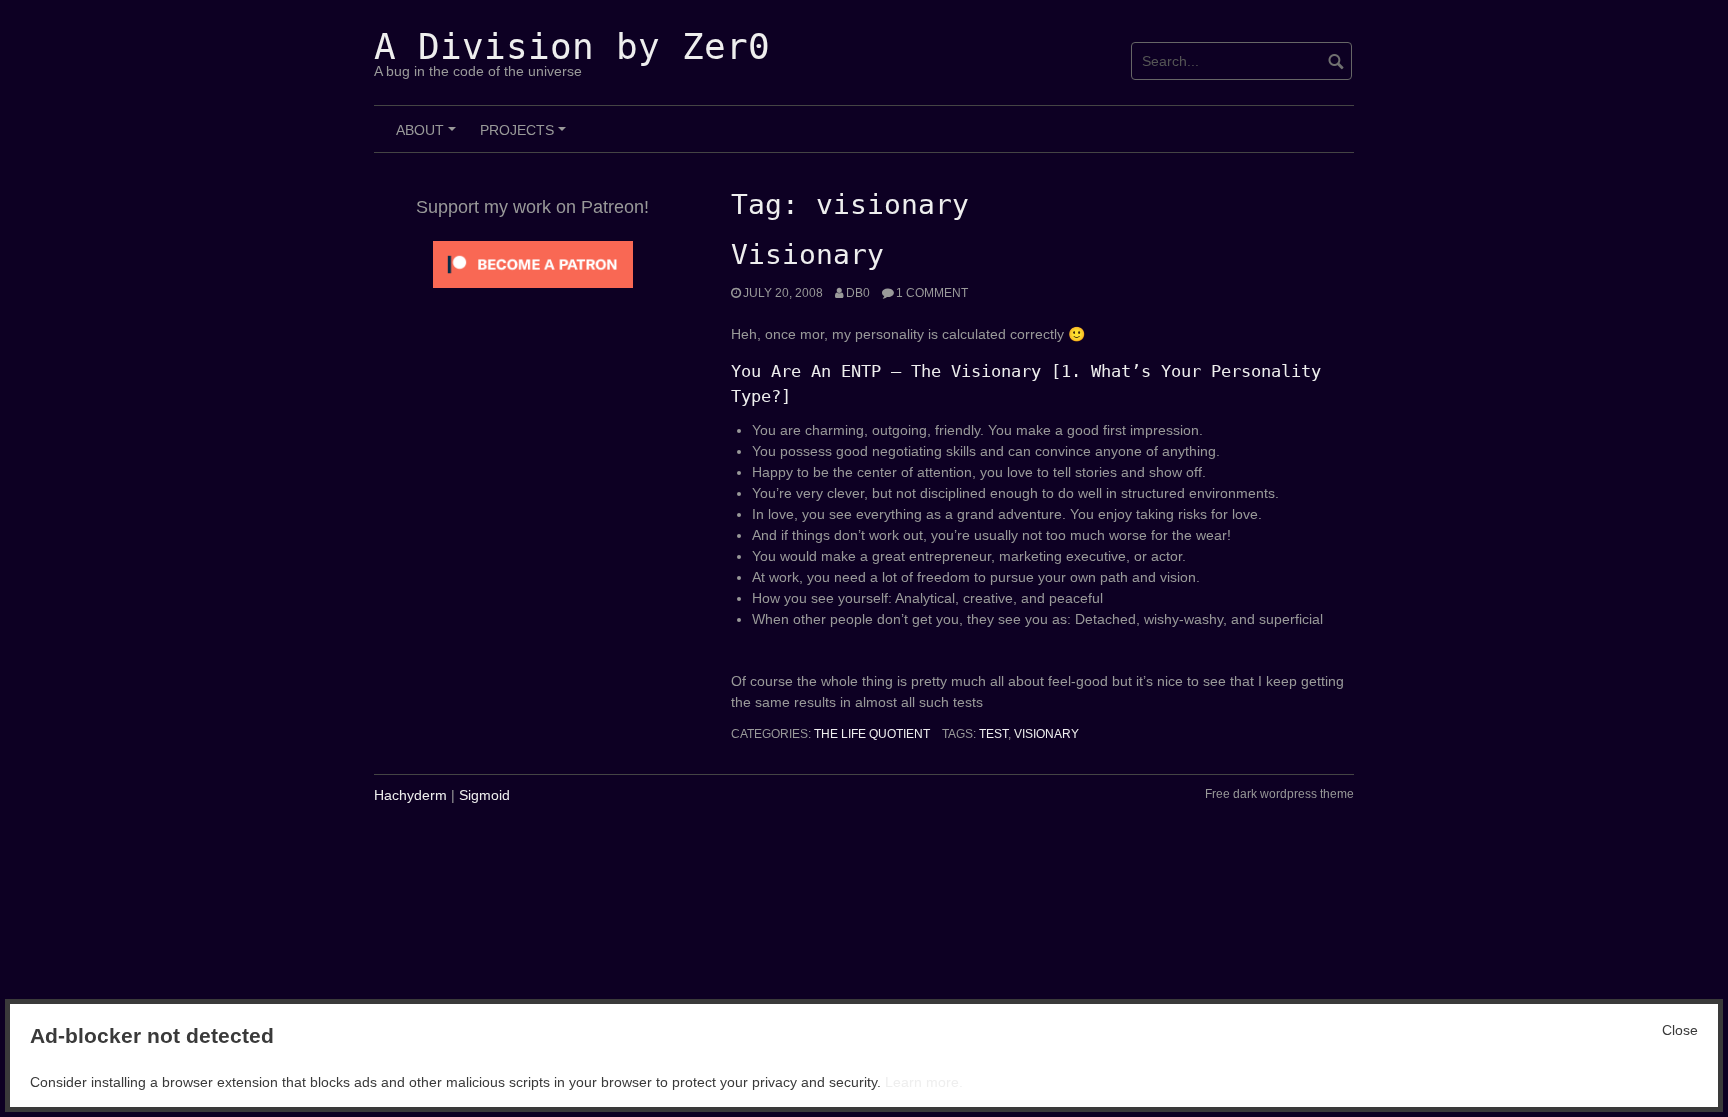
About (429, 137)
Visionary (807, 254)
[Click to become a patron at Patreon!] (533, 263)
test (993, 734)
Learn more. (924, 1082)
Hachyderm (410, 795)
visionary (1046, 734)
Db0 (858, 293)
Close (1680, 1030)
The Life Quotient (872, 734)
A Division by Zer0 (572, 46)
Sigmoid (484, 795)
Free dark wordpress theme (1279, 794)
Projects (526, 137)
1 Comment (932, 293)
